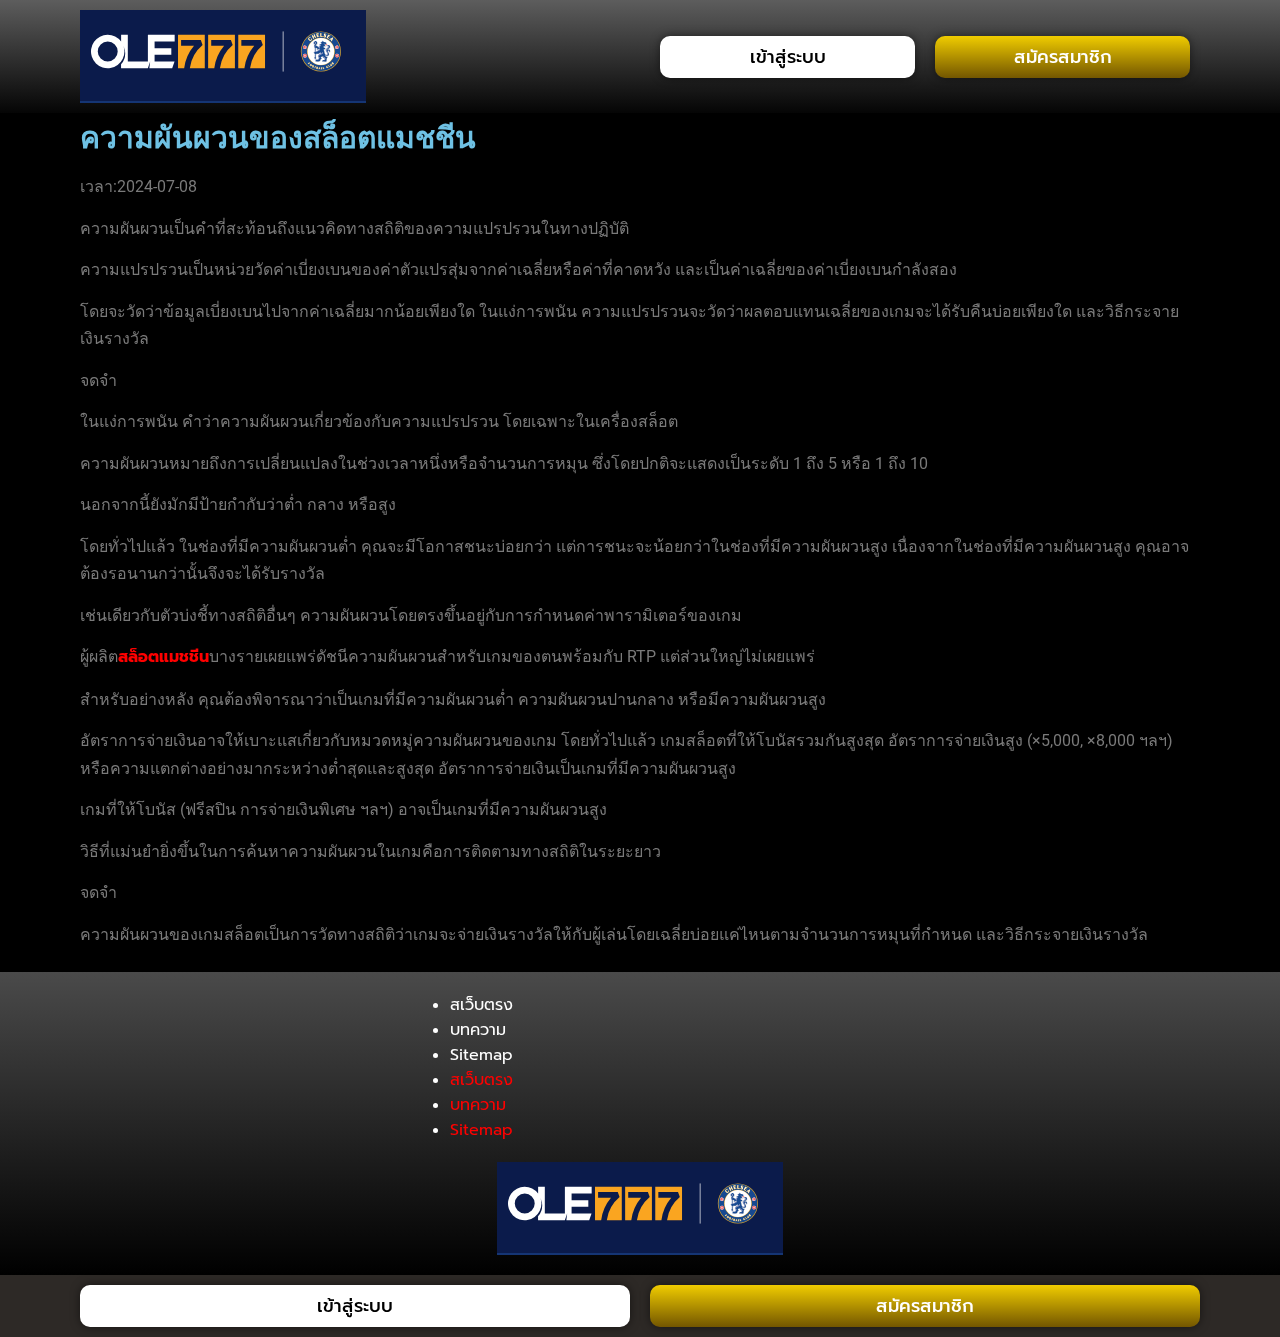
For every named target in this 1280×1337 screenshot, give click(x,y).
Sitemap (481, 1055)
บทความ (478, 1030)
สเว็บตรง (481, 1005)
